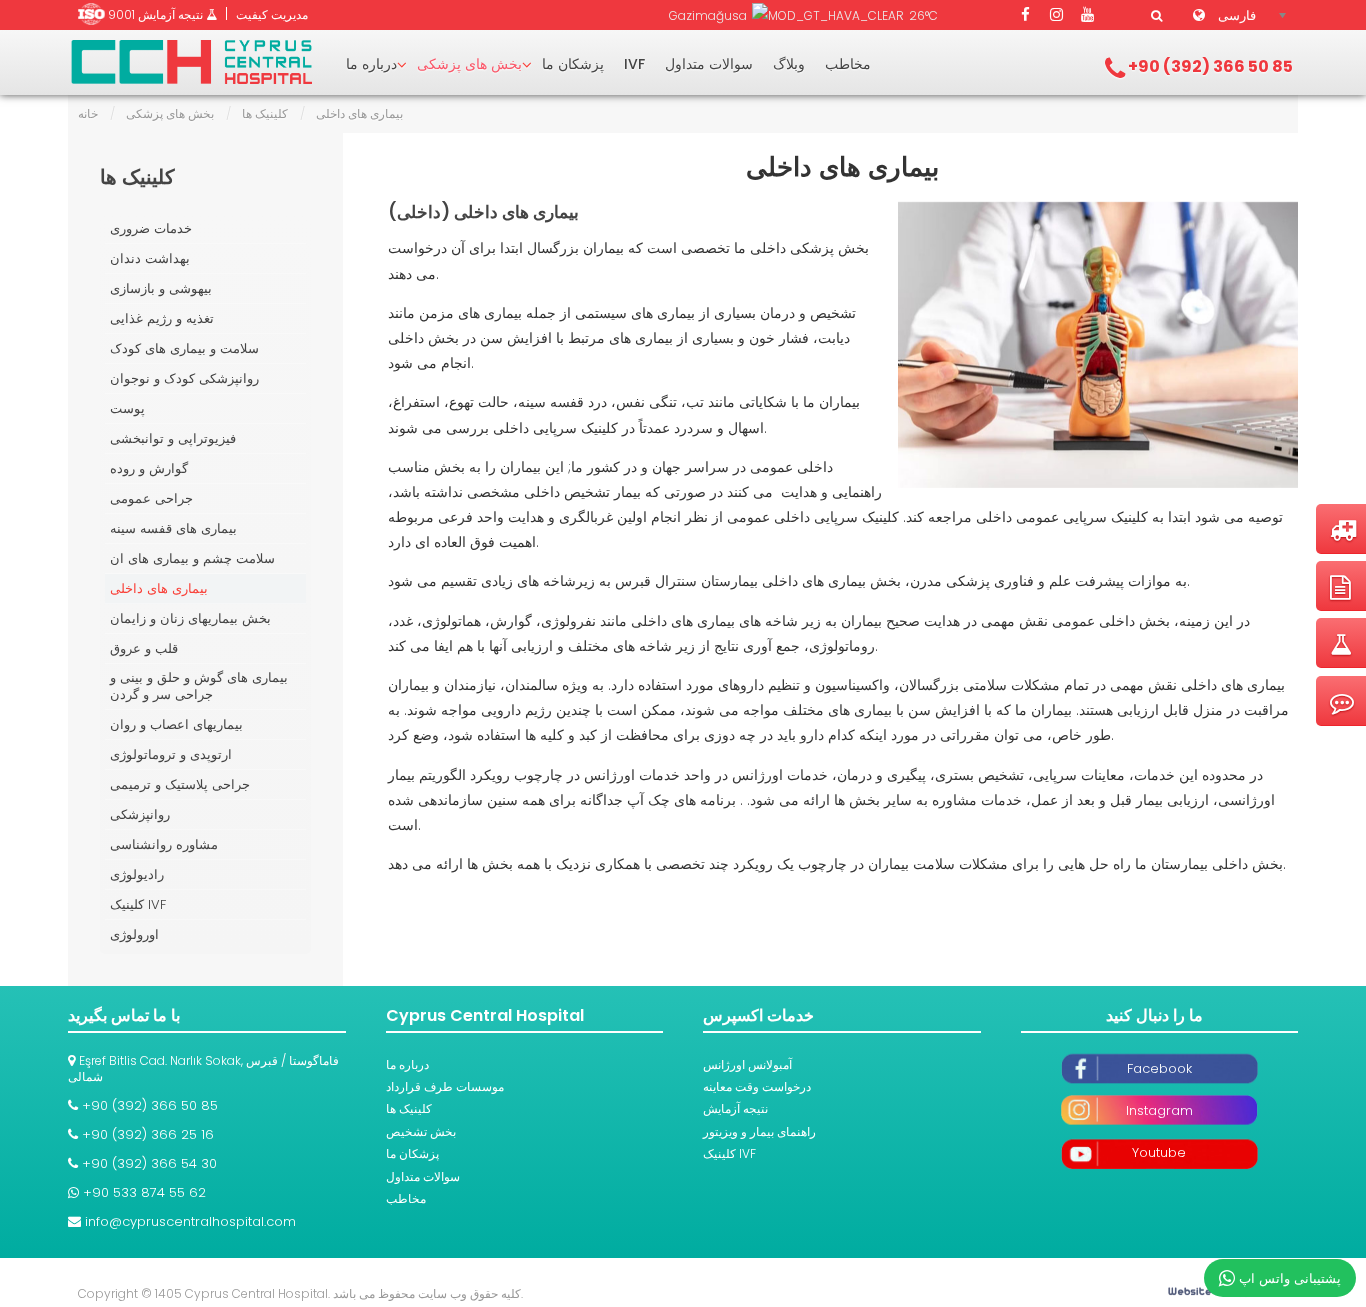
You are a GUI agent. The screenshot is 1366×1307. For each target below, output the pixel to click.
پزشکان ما (573, 64)
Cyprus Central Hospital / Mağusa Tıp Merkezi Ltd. (192, 62)
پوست (127, 408)
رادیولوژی (137, 874)
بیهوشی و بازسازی (161, 288)
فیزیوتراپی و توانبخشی (173, 438)
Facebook (1159, 1068)
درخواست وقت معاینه (757, 1086)
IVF (634, 64)
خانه (88, 113)
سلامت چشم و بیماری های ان (192, 558)
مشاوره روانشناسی (164, 844)
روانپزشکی (140, 814)
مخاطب (848, 64)
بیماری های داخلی (842, 167)
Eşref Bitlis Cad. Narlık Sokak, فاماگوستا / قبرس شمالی (203, 1068)
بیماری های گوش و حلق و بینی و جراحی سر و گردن (199, 686)
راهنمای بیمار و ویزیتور (759, 1131)
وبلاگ (789, 64)
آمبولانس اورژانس (747, 1064)
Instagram (1159, 1110)
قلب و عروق (144, 648)
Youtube (1159, 1152)
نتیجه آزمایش (735, 1108)
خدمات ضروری (151, 228)
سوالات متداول (709, 64)
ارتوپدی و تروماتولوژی (171, 754)
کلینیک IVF (138, 904)
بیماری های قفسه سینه (173, 528)
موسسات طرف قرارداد (445, 1086)
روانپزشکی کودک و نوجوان (184, 378)
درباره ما (371, 64)
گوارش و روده (149, 468)
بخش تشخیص (421, 1131)
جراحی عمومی (151, 498)
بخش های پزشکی (469, 64)
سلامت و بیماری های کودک (184, 348)
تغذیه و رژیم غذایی (162, 318)
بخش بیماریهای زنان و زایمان (190, 618)
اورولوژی (134, 934)
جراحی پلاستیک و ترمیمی (180, 784)
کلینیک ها (265, 113)
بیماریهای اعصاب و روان (176, 724)
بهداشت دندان (150, 258)
